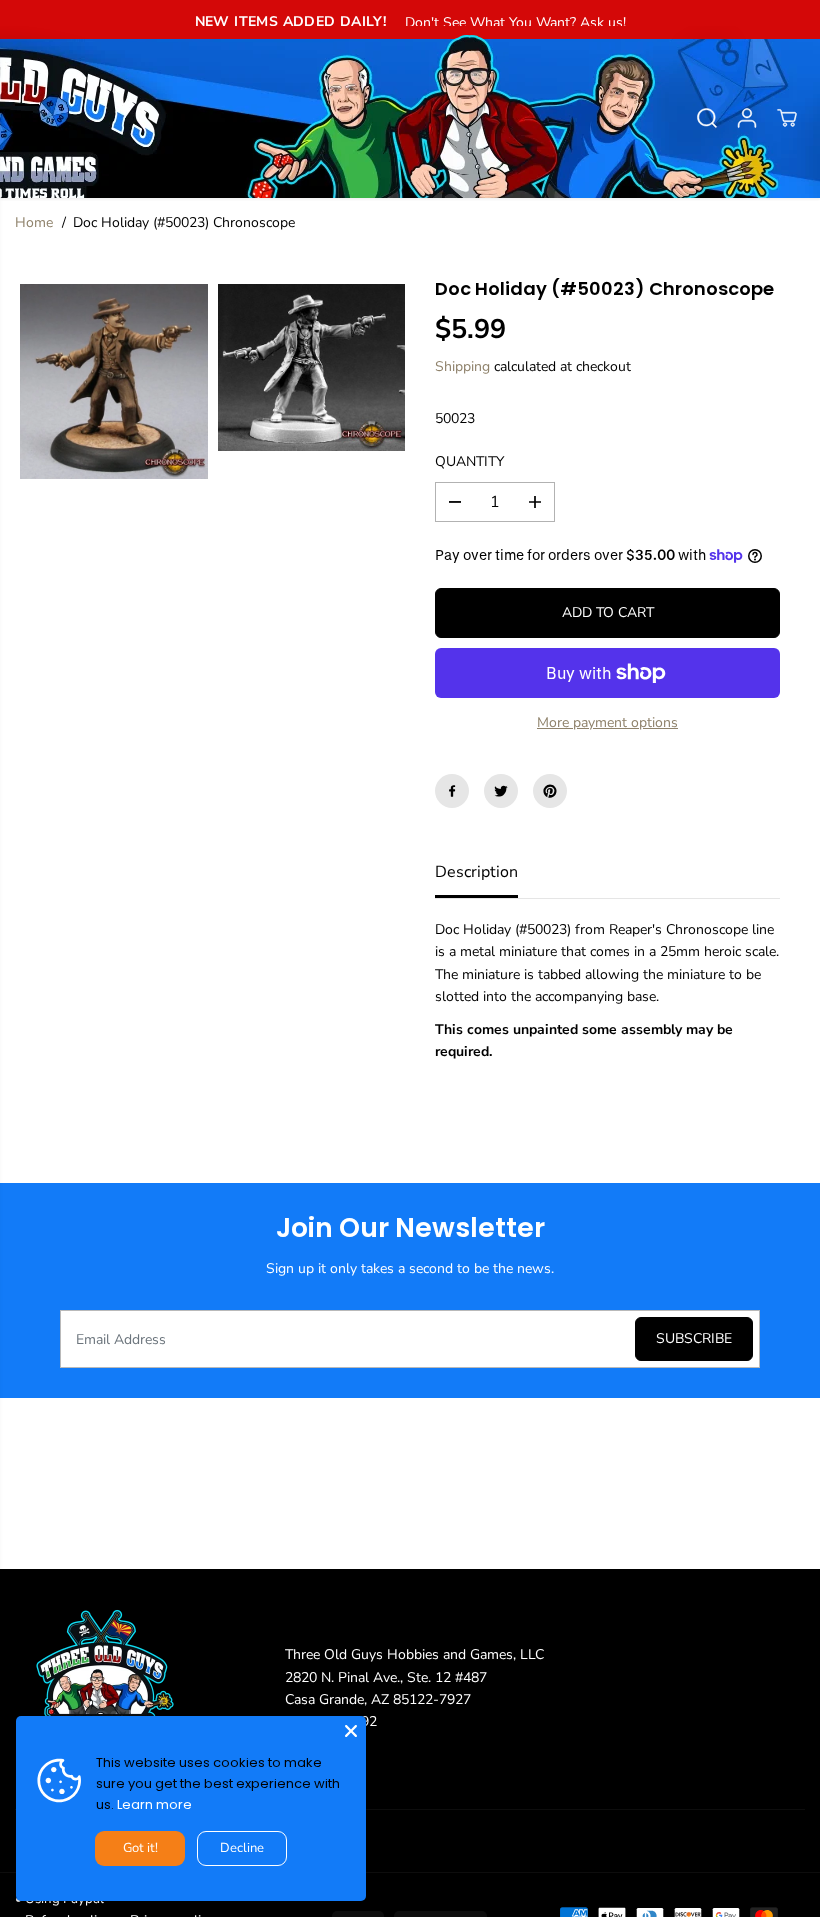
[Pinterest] (550, 791)
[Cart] (787, 118)
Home (34, 222)
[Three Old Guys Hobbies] (410, 118)
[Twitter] (501, 791)
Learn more (154, 1804)
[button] (27, 112)
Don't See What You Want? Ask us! (515, 22)
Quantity (469, 461)
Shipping (462, 366)
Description (476, 872)
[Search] (707, 118)
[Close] (351, 1731)
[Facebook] (452, 791)
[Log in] (747, 118)
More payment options (607, 722)
